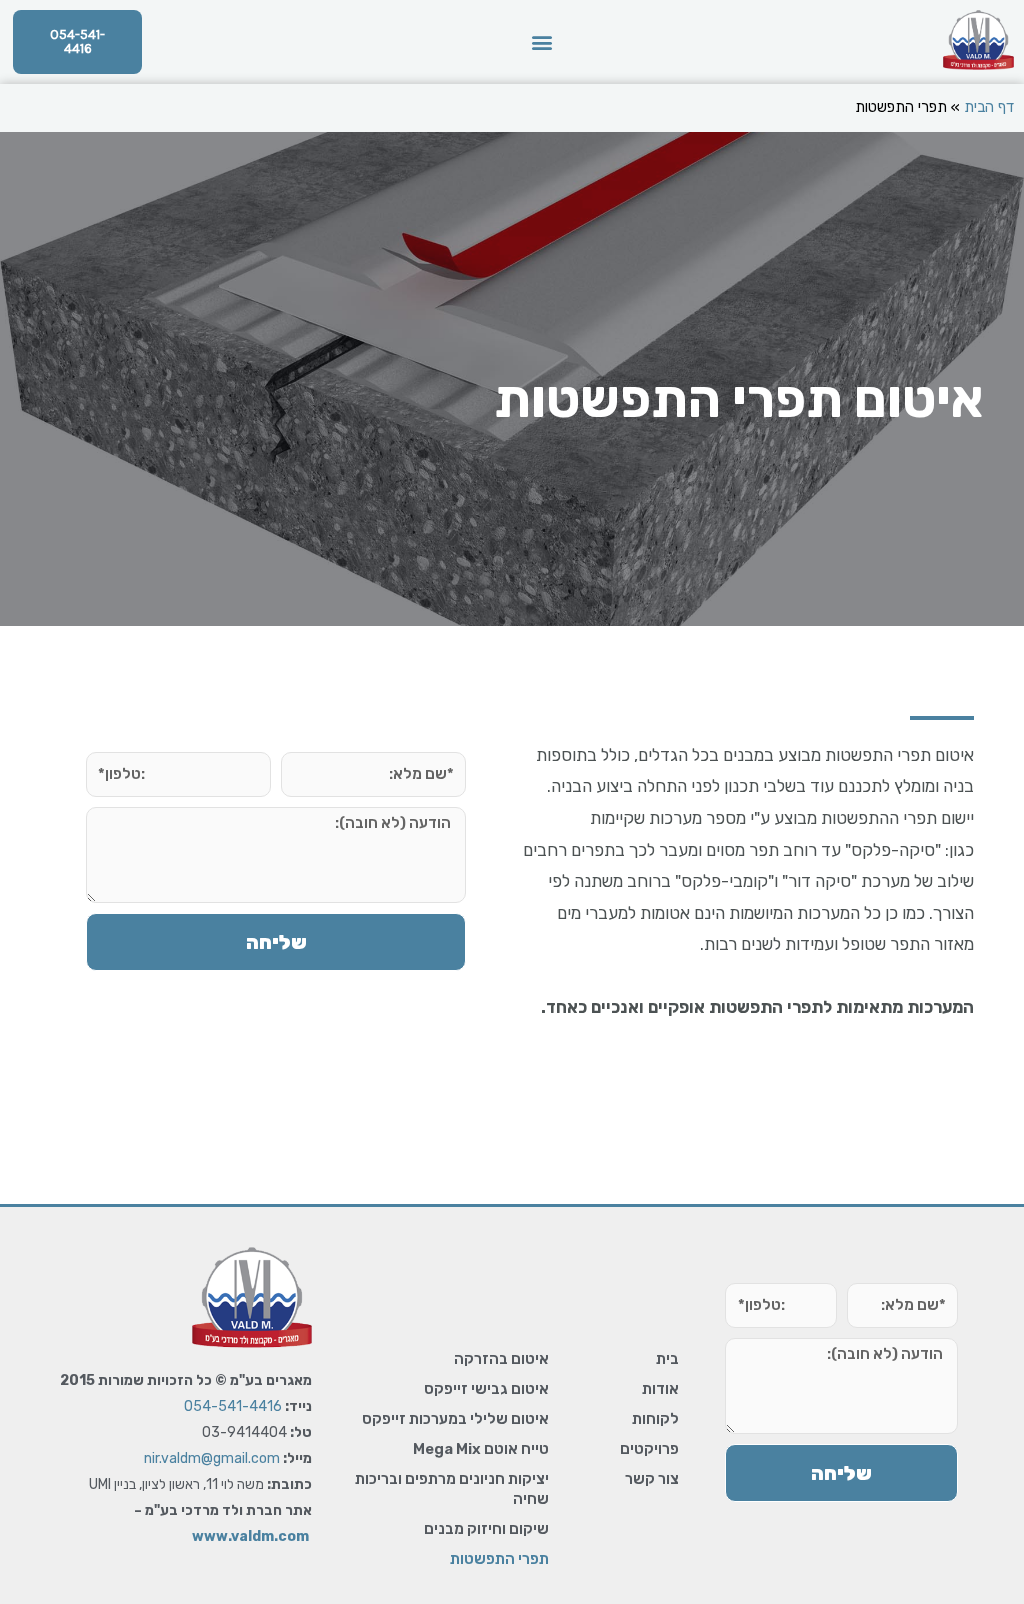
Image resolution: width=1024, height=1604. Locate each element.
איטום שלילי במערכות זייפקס (455, 1419)
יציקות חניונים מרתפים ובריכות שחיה (452, 1489)
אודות (660, 1389)
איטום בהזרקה (501, 1359)
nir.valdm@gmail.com (212, 1458)
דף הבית (989, 107)
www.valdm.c (239, 1536)
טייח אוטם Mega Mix (481, 1449)
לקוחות (655, 1419)
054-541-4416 (233, 1406)
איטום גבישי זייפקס (486, 1389)
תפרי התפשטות (499, 1559)
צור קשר (652, 1479)
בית (667, 1359)
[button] (542, 42)
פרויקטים (649, 1449)
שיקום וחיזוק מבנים (486, 1529)
